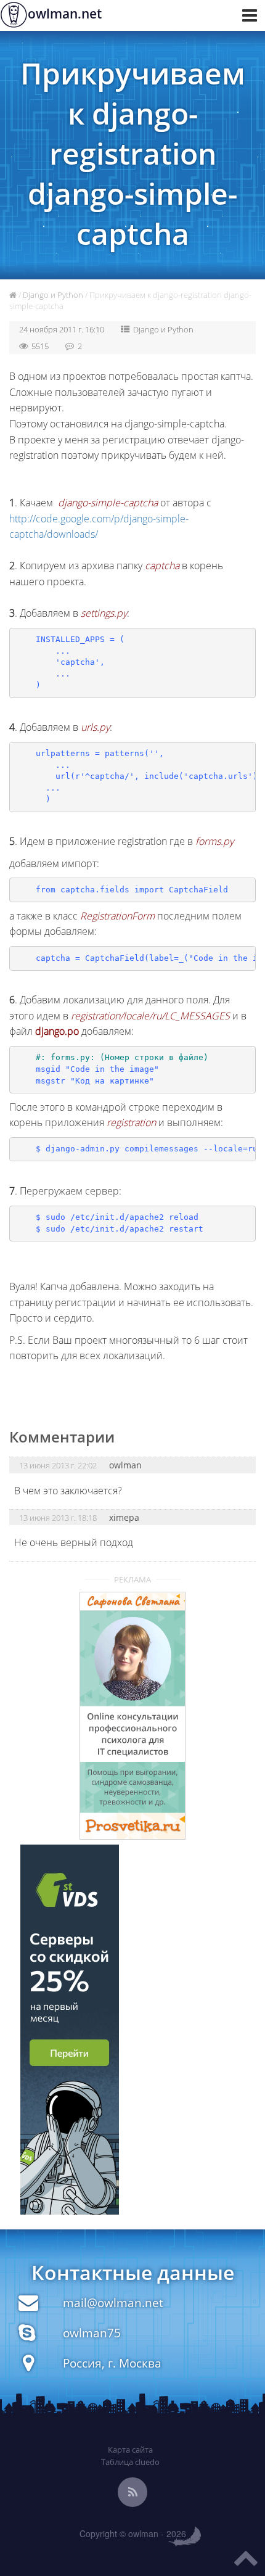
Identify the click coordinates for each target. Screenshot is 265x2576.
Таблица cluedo (130, 2462)
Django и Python (53, 295)
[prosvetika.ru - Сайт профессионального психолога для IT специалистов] (133, 1716)
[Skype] (27, 2336)
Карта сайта (130, 2450)
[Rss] (132, 2492)
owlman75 (92, 2333)
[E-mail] (28, 2306)
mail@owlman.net (113, 2302)
